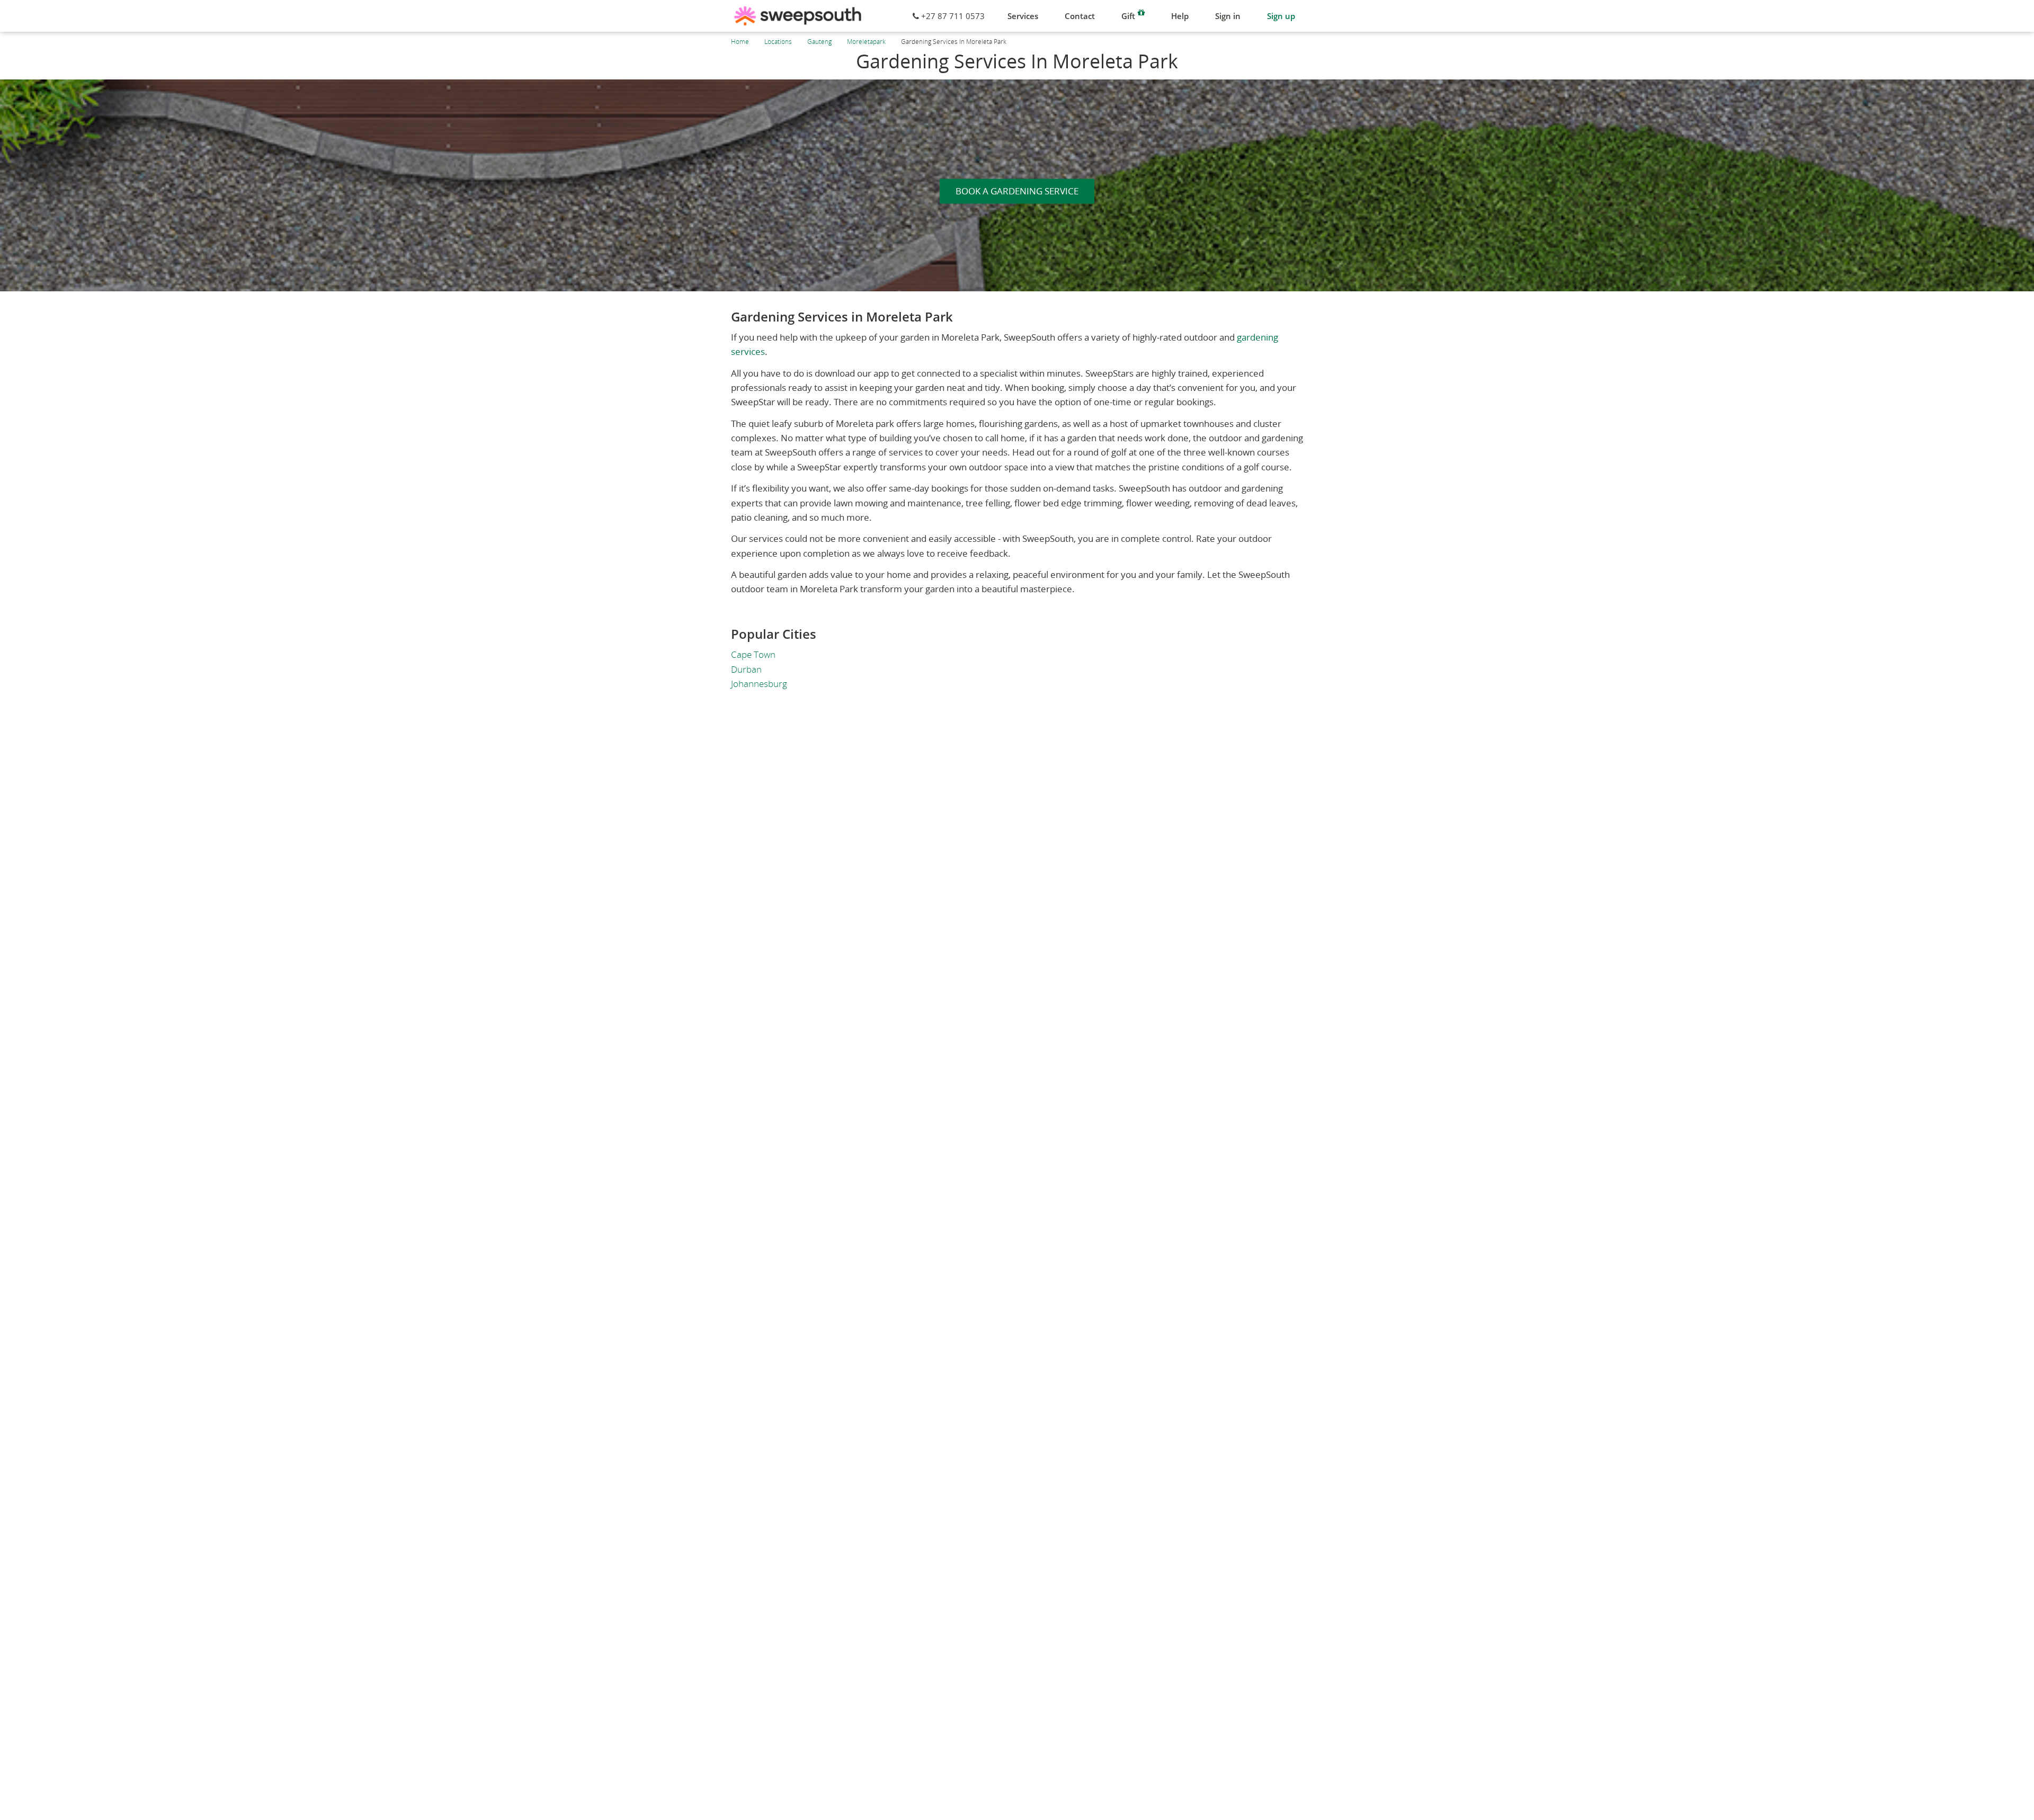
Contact (1080, 16)
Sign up (1281, 16)
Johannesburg (759, 684)
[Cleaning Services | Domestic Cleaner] (798, 16)
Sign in (1228, 16)
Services (1023, 16)
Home (740, 42)
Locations (778, 42)
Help (1180, 16)
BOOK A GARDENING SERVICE (1017, 191)
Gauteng (819, 42)
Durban (746, 669)
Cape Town (753, 654)
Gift (1128, 16)
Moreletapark (866, 42)
